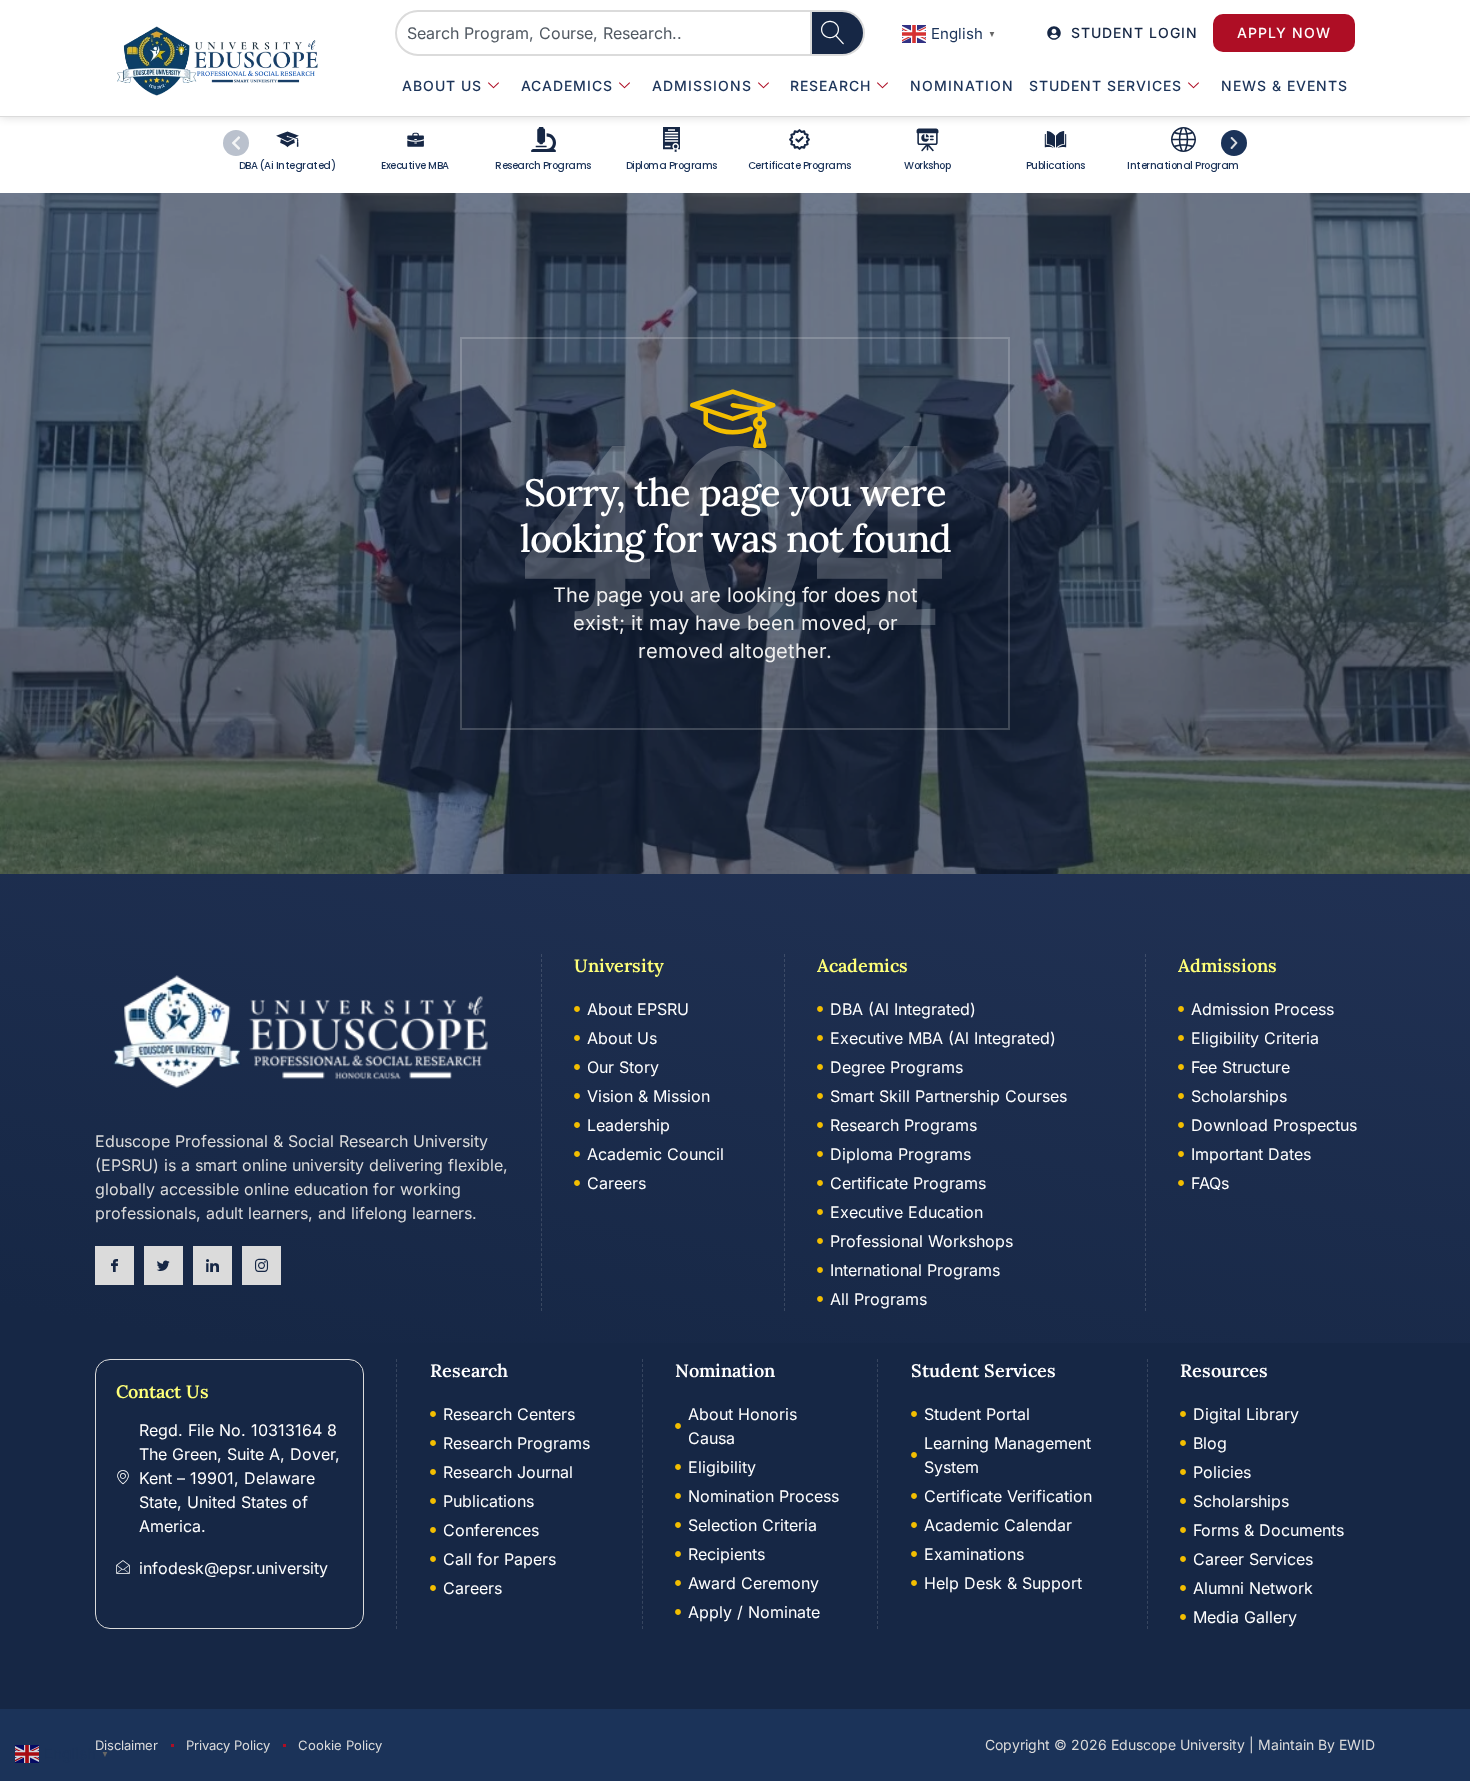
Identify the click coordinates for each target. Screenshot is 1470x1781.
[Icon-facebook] (114, 1265)
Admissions (702, 85)
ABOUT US (442, 85)
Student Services (1105, 85)
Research (830, 85)
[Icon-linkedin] (212, 1265)
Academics (567, 85)
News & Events (1284, 85)
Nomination (962, 85)
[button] (951, 32)
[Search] (838, 33)
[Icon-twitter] (163, 1265)
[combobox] (603, 33)
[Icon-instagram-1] (261, 1265)
